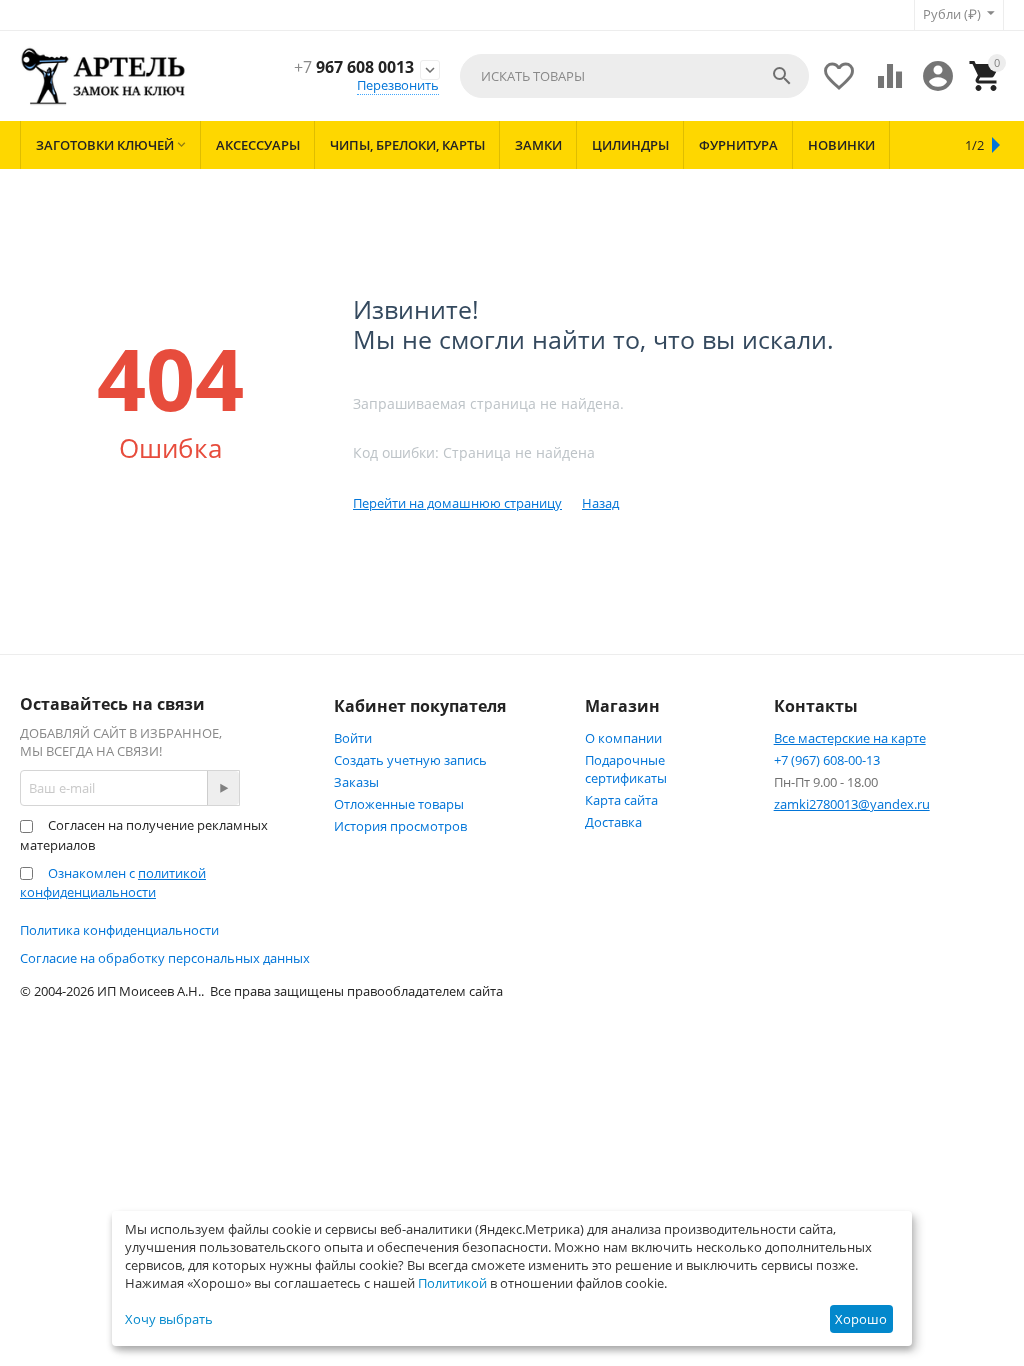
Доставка (613, 822)
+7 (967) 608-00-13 (827, 760)
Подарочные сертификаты (626, 769)
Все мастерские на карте (850, 738)
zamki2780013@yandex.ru (852, 804)
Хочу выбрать (169, 1319)
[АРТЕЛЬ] (103, 75)
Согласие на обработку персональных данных (165, 958)
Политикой (452, 1283)
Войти (353, 738)
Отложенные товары (399, 804)
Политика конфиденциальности (119, 930)
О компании (623, 738)
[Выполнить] (223, 788)
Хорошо (861, 1319)
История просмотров (400, 826)
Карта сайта (621, 800)
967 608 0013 (354, 67)
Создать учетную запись (410, 760)
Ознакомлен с (113, 883)
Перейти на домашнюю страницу (457, 503)
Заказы (356, 782)
